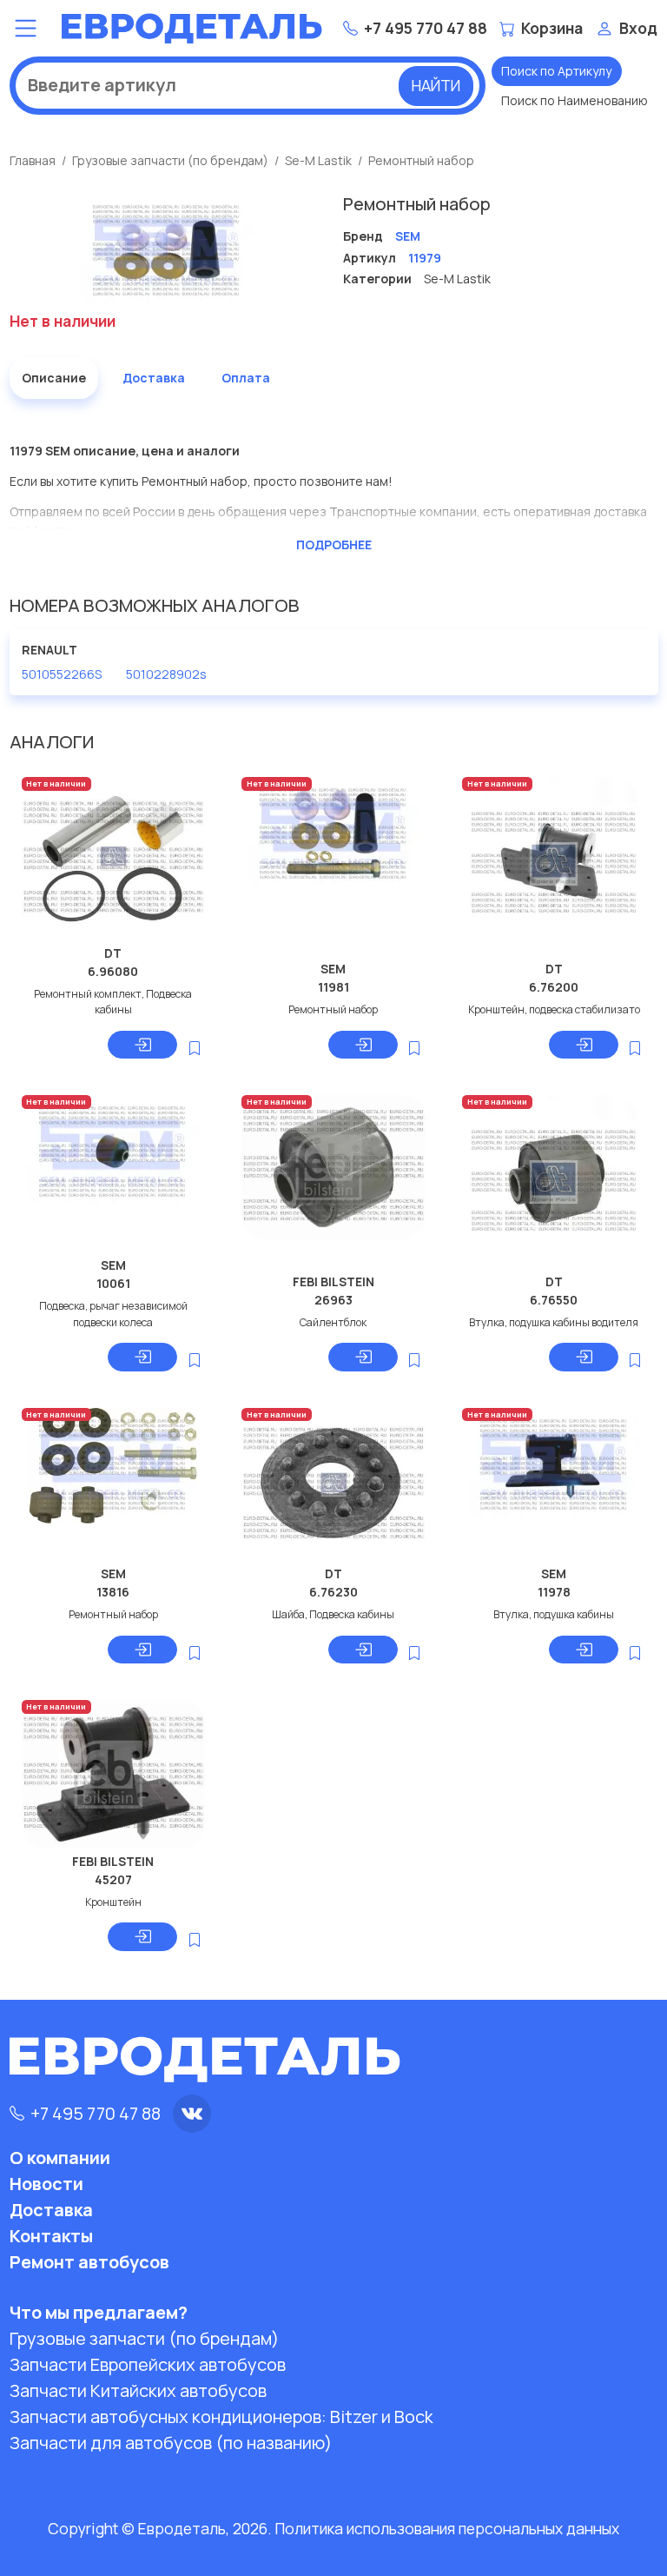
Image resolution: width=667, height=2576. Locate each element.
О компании (60, 2158)
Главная (33, 160)
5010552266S (62, 674)
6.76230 (333, 1592)
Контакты (51, 2236)
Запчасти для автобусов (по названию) (171, 2443)
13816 (113, 1592)
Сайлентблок (333, 1322)
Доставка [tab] (154, 378)
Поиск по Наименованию (575, 100)
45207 (113, 1879)
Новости (46, 2184)
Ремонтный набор (421, 160)
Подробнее (334, 544)
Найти (436, 85)
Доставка (51, 2210)
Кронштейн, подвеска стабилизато (554, 1009)
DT (113, 953)
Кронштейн (113, 1902)
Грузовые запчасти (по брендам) (170, 160)
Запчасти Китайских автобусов (138, 2390)
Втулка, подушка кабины (554, 1614)
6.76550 (554, 1300)
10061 (113, 1283)
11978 (554, 1592)
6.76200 (554, 987)
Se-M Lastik (318, 160)
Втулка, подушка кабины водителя (554, 1322)
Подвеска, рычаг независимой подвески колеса (113, 1314)
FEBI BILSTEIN (333, 1281)
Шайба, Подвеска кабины (333, 1614)
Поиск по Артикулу (556, 71)
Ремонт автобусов (89, 2262)
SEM (333, 969)
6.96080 (113, 971)
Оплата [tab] (246, 378)
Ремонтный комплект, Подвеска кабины (113, 1002)
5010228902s (166, 674)
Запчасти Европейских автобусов (148, 2364)
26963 (333, 1300)
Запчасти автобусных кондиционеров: (221, 2417)
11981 (333, 987)
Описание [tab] (54, 378)
